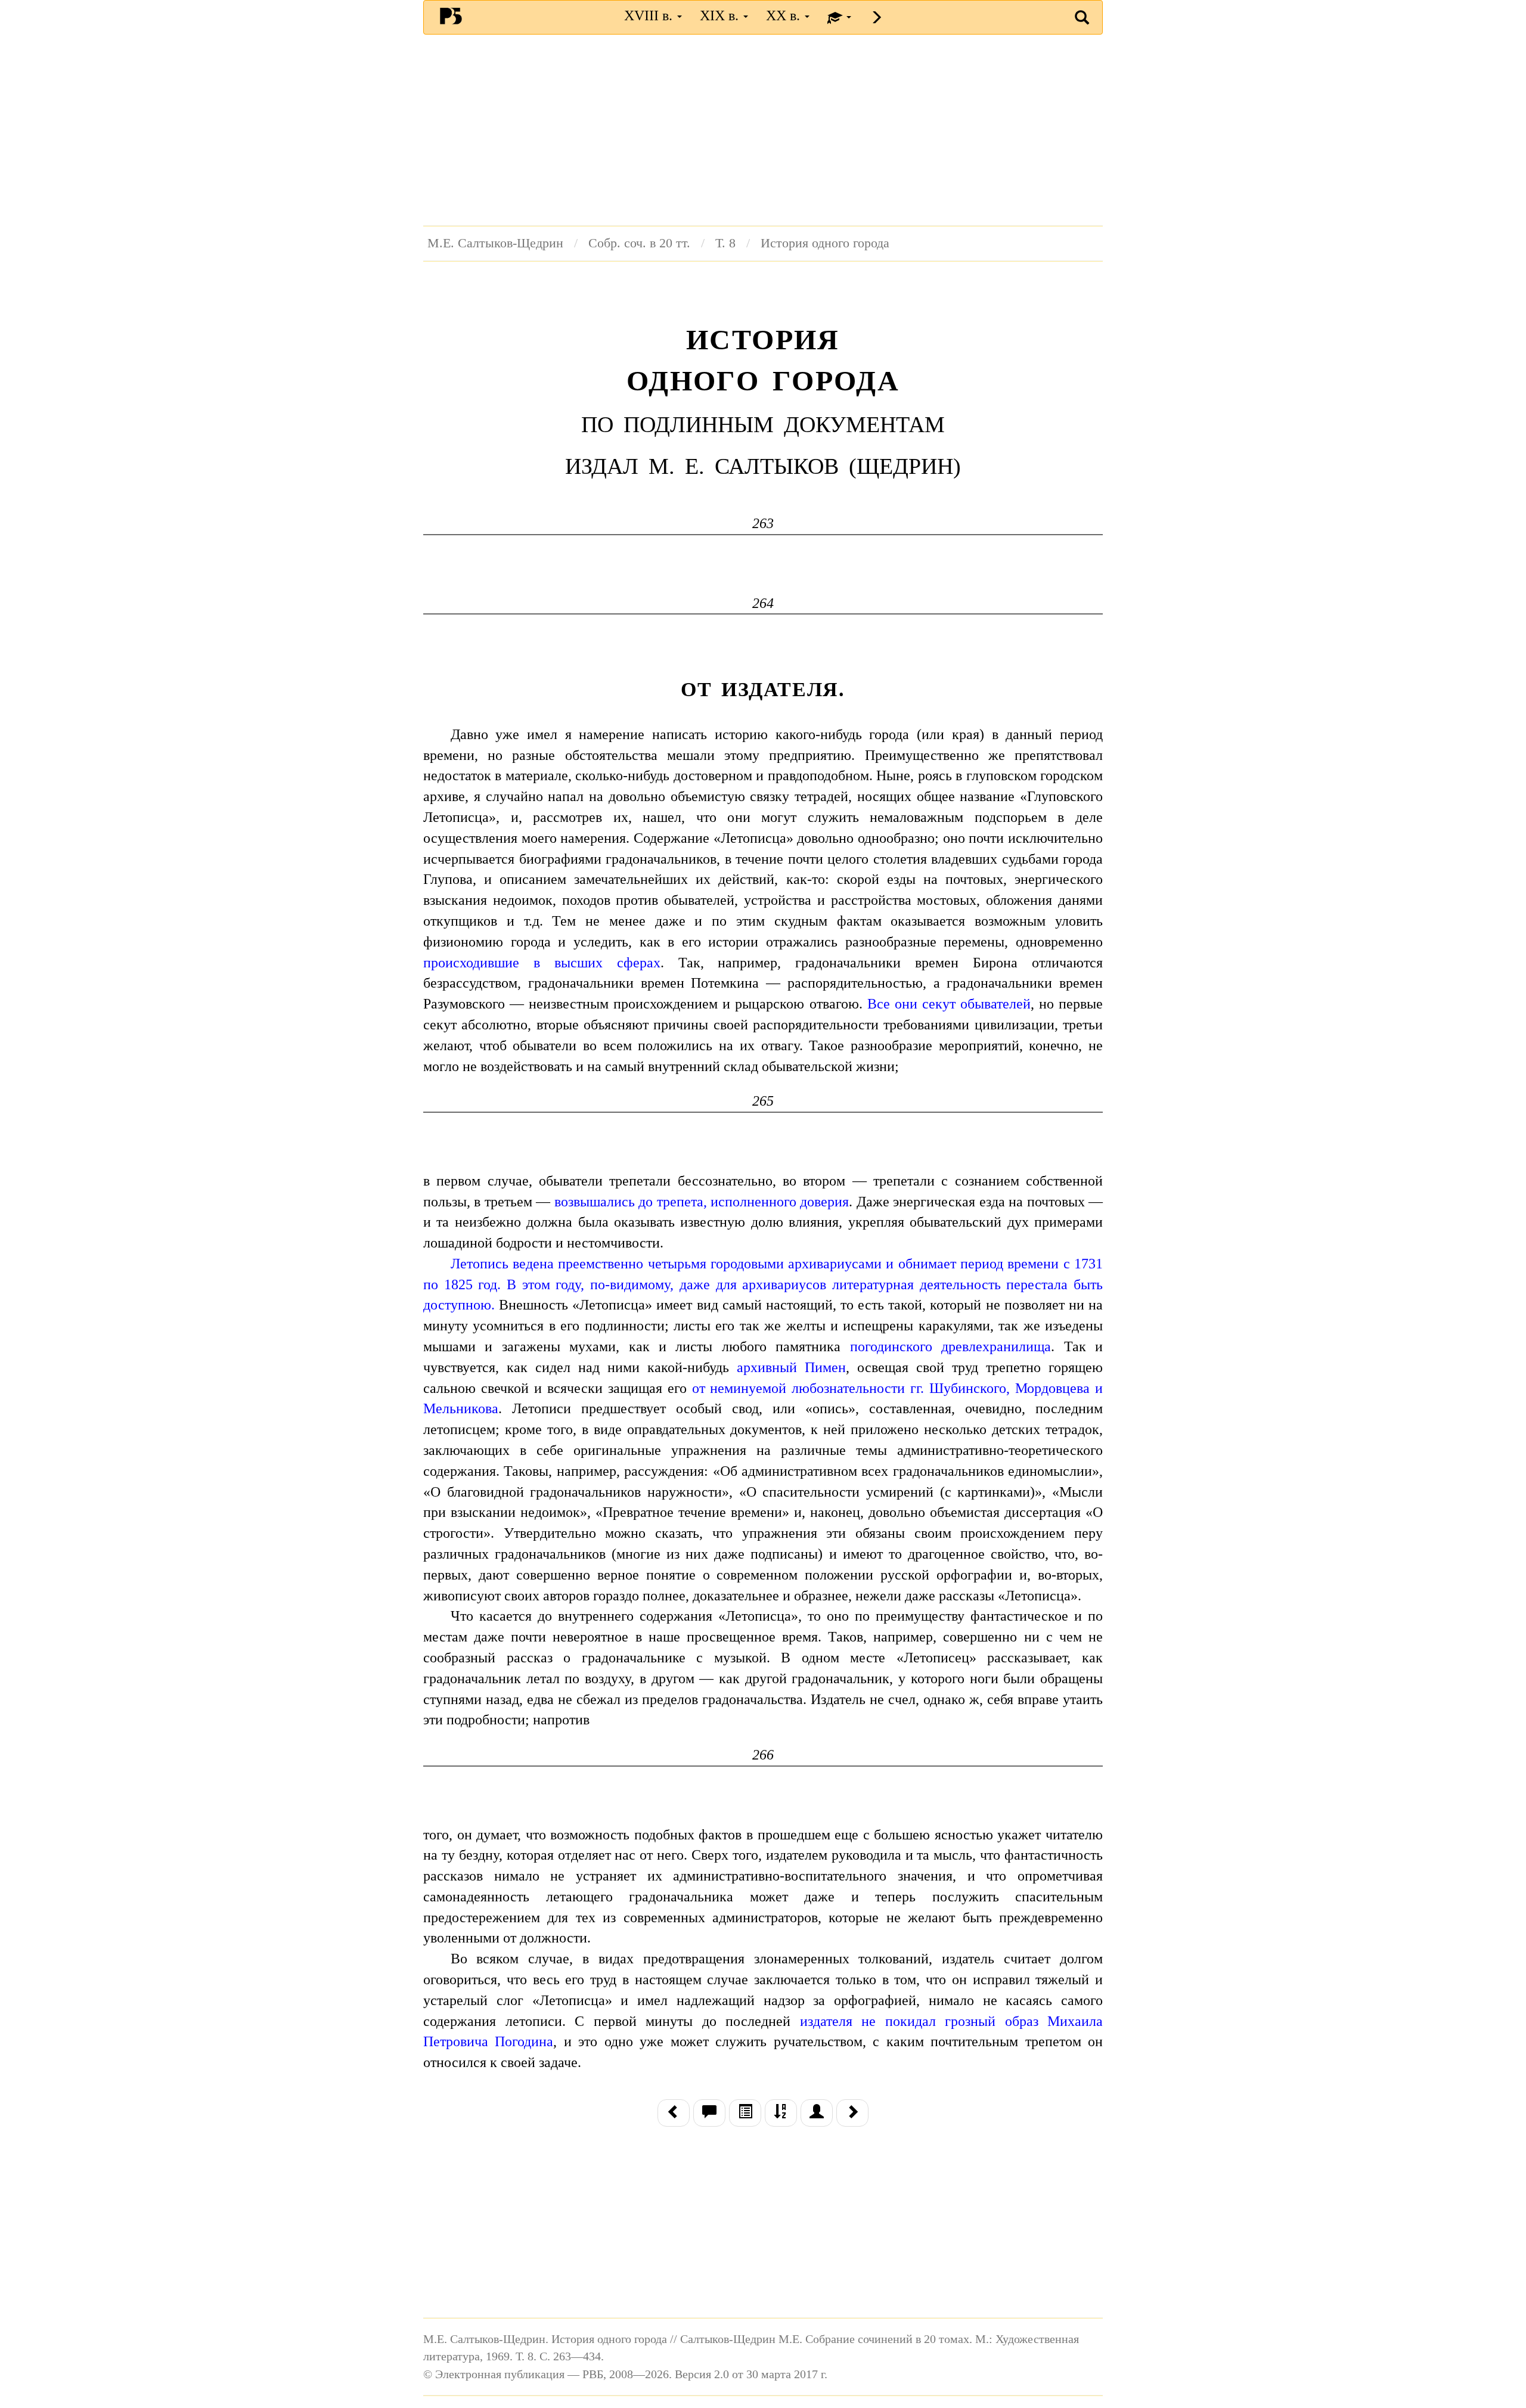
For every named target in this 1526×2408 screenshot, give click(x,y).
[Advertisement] (763, 130)
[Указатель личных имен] (817, 2113)
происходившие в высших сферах (542, 963)
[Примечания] (709, 2113)
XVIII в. (650, 15)
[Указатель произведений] (781, 2113)
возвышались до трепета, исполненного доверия (702, 1202)
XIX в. (721, 15)
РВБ (451, 15)
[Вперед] (852, 2113)
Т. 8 (725, 243)
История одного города (825, 243)
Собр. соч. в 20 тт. (639, 243)
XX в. (785, 15)
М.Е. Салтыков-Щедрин (495, 243)
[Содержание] (745, 2113)
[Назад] (674, 2113)
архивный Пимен (791, 1367)
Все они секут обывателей (949, 1004)
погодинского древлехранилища (950, 1346)
